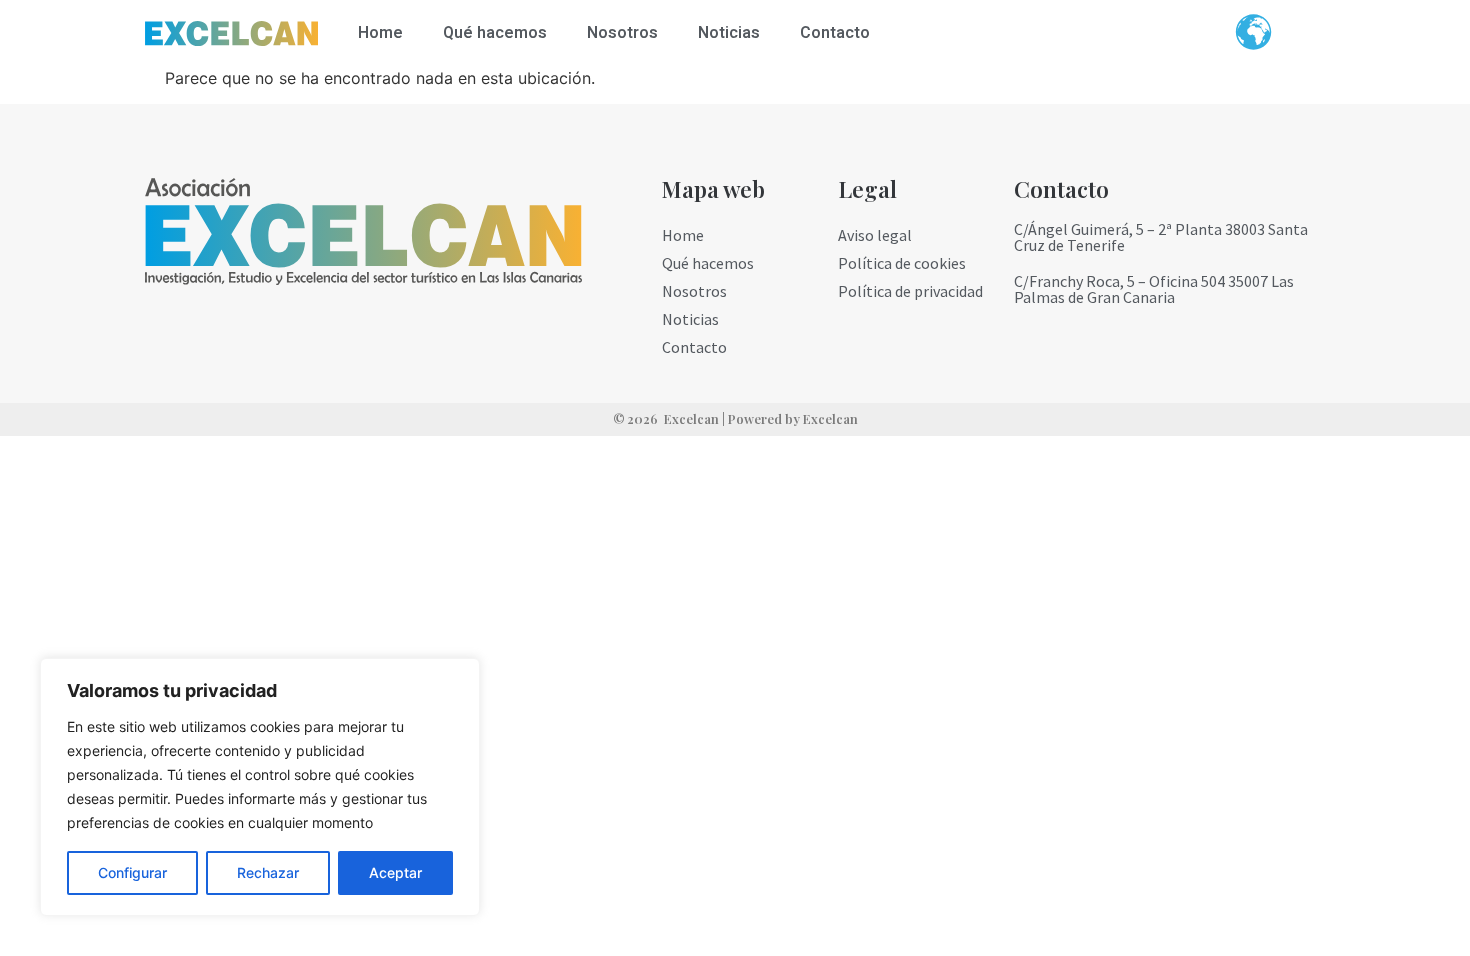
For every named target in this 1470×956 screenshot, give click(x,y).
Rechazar (268, 872)
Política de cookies (902, 263)
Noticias (729, 33)
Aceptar (395, 872)
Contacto (835, 33)
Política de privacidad (910, 291)
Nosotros (622, 33)
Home (380, 33)
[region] (260, 787)
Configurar (132, 872)
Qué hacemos (495, 33)
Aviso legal (875, 235)
